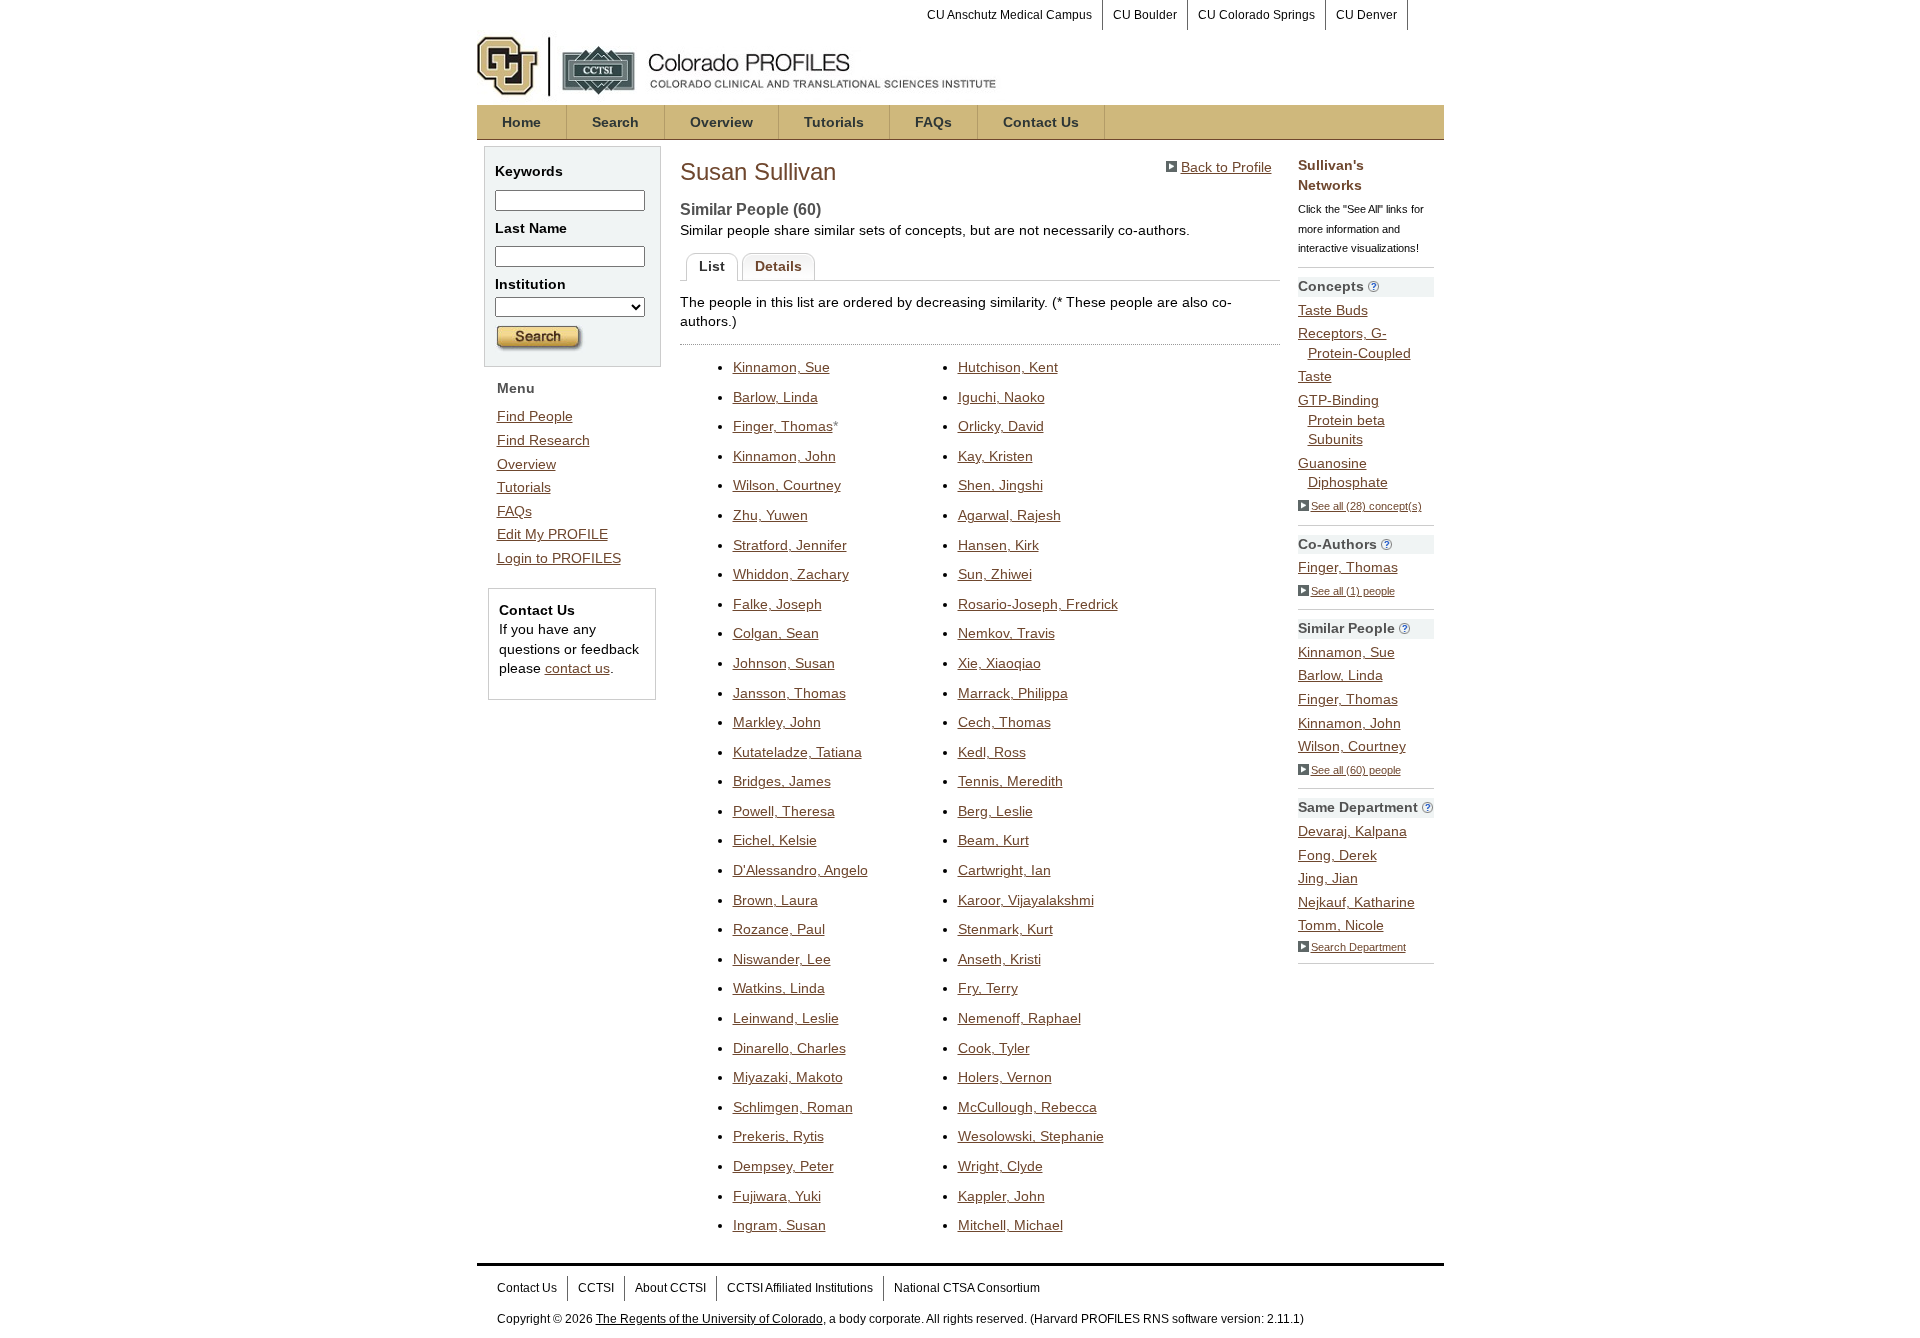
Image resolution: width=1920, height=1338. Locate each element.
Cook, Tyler (994, 1048)
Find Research (543, 440)
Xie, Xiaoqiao (999, 663)
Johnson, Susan (784, 663)
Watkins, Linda (779, 988)
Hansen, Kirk (998, 545)
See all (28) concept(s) (1366, 506)
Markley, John (777, 722)
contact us (577, 668)
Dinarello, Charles (789, 1048)
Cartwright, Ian (1004, 870)
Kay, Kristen (995, 456)
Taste (1315, 376)
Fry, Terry (988, 988)
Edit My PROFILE (552, 534)
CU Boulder (1145, 15)
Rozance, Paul (779, 929)
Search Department (1358, 947)
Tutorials (834, 122)
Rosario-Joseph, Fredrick (1038, 604)
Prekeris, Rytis (778, 1136)
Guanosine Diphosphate (1343, 473)
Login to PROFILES (559, 558)
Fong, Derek (1337, 855)
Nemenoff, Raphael (1019, 1018)
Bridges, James (782, 781)
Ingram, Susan (779, 1225)
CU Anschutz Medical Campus (1009, 15)
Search (615, 122)
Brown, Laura (775, 900)
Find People (535, 416)
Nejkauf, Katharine (1356, 902)
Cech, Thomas (1004, 722)
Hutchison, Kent (1008, 367)
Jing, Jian (1328, 878)
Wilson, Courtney (787, 485)
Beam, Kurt (993, 840)
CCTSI (596, 1288)
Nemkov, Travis (1006, 633)
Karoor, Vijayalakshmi (1026, 900)
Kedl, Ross (992, 752)
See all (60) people (1356, 770)
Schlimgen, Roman (793, 1107)
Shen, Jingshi (1000, 485)
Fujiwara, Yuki (777, 1196)
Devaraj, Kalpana (1352, 831)
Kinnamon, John (784, 456)
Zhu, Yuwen (770, 515)
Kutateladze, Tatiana (797, 752)
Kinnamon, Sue (781, 367)
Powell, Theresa (784, 811)
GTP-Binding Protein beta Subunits (1341, 419)
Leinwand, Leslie (786, 1018)
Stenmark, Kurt (1005, 929)
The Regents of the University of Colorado (709, 1319)
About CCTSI (670, 1288)
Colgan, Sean (776, 633)
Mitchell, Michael (1010, 1225)
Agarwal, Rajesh (1009, 515)
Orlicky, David (1001, 426)
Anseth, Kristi (999, 959)
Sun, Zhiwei (995, 574)
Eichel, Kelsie (775, 840)
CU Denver (1366, 15)
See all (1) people (1353, 591)
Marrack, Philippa (1013, 693)
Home (521, 122)
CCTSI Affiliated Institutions (800, 1288)
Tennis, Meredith (1010, 781)
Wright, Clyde (1000, 1166)
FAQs (933, 122)
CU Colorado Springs (1256, 15)
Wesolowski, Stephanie (1031, 1136)
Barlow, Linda (775, 397)
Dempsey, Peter (783, 1166)
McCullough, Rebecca (1027, 1107)
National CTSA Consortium (967, 1288)
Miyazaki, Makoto (788, 1077)
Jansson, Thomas (789, 693)
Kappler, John (1001, 1196)
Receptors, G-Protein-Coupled (1354, 343)
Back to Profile (1226, 167)
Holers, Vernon (1005, 1077)
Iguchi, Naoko (1001, 397)
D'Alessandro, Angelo (800, 870)
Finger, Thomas (783, 426)
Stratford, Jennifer (790, 545)
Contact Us (1041, 122)
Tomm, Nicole (1341, 925)
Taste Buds (1333, 310)
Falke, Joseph (777, 604)
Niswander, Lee (782, 959)
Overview (721, 122)
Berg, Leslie (995, 811)
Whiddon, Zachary (791, 574)
